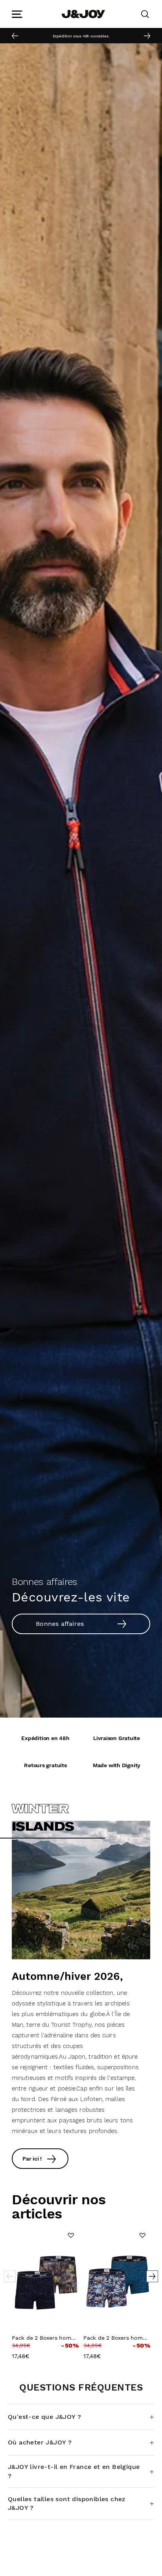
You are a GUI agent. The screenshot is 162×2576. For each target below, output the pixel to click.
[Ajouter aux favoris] (71, 2235)
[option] (81, 35)
